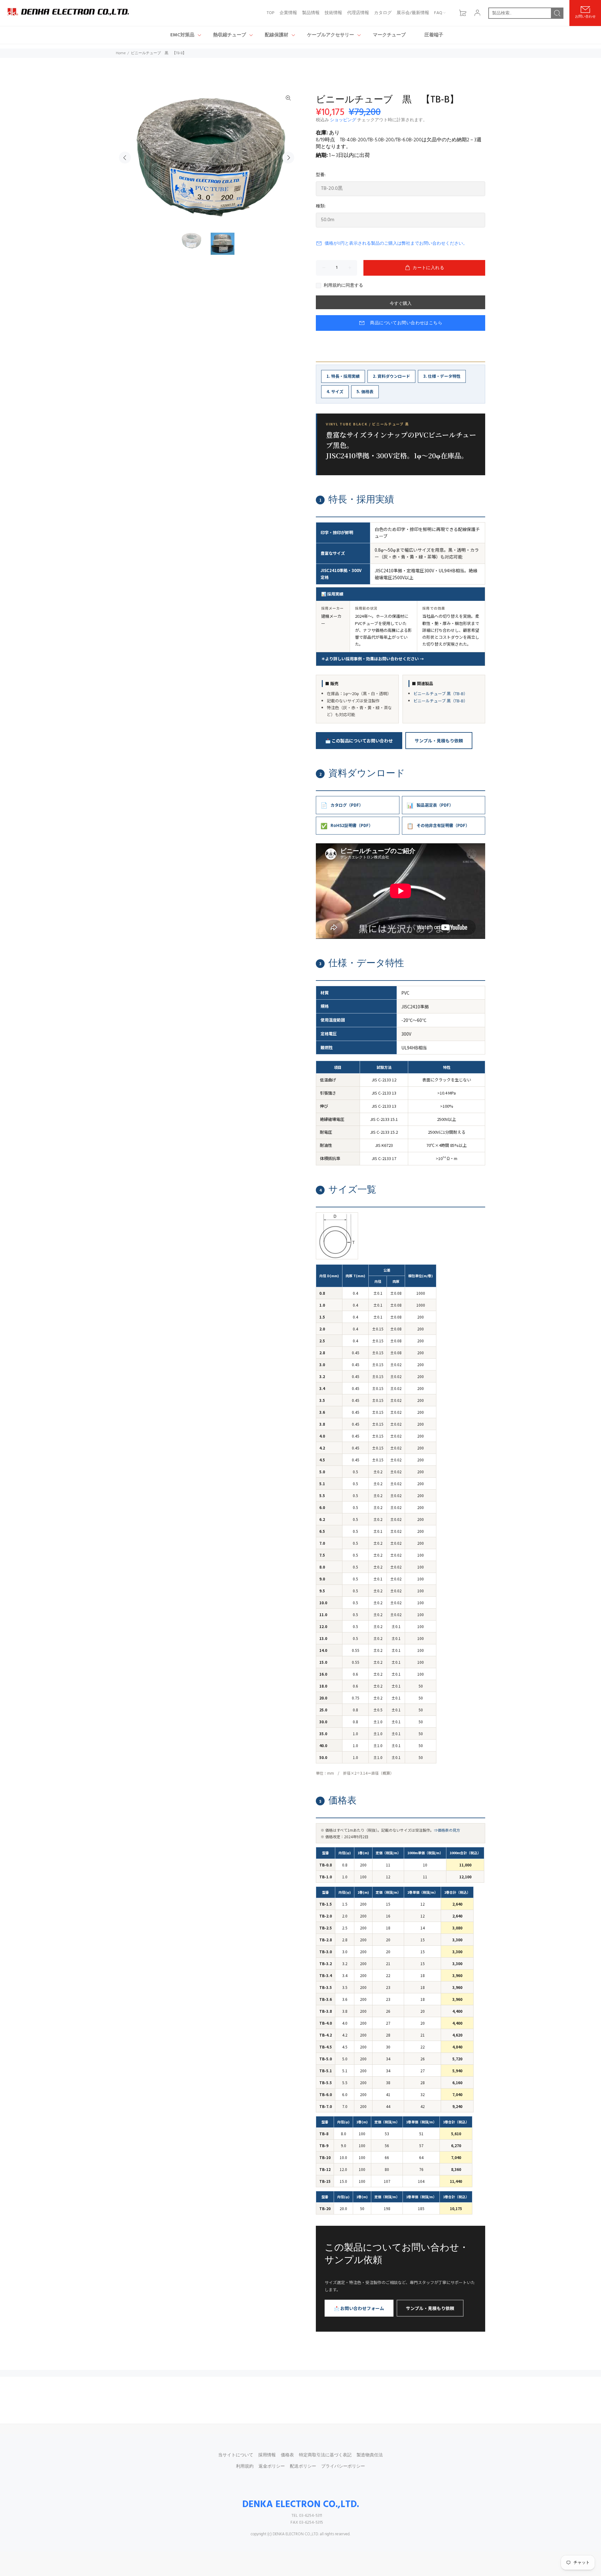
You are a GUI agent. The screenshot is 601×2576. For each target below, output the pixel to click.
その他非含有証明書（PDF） (438, 825)
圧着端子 (434, 35)
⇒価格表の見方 (447, 1830)
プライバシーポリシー (343, 2467)
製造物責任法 (370, 2455)
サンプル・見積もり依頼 (439, 741)
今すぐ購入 (401, 304)
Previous (125, 158)
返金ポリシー (272, 2467)
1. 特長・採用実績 (343, 376)
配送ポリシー (303, 2467)
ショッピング (343, 120)
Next (288, 158)
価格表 (287, 2455)
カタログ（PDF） (342, 805)
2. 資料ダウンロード (391, 376)
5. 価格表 (365, 391)
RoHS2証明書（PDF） (347, 825)
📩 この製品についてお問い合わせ (359, 741)
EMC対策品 (182, 35)
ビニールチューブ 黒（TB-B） (441, 693)
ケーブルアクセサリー (331, 35)
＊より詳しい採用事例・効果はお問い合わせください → (372, 659)
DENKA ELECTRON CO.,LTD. (301, 2505)
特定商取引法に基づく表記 (325, 2455)
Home (121, 53)
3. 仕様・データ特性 (442, 376)
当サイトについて (236, 2455)
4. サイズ (335, 391)
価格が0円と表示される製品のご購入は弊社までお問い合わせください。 (396, 244)
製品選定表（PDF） (430, 805)
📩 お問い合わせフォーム (359, 2308)
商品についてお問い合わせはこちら (406, 323)
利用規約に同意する (343, 286)
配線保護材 (277, 35)
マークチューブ (389, 35)
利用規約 (245, 2467)
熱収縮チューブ (230, 35)
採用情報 (267, 2455)
